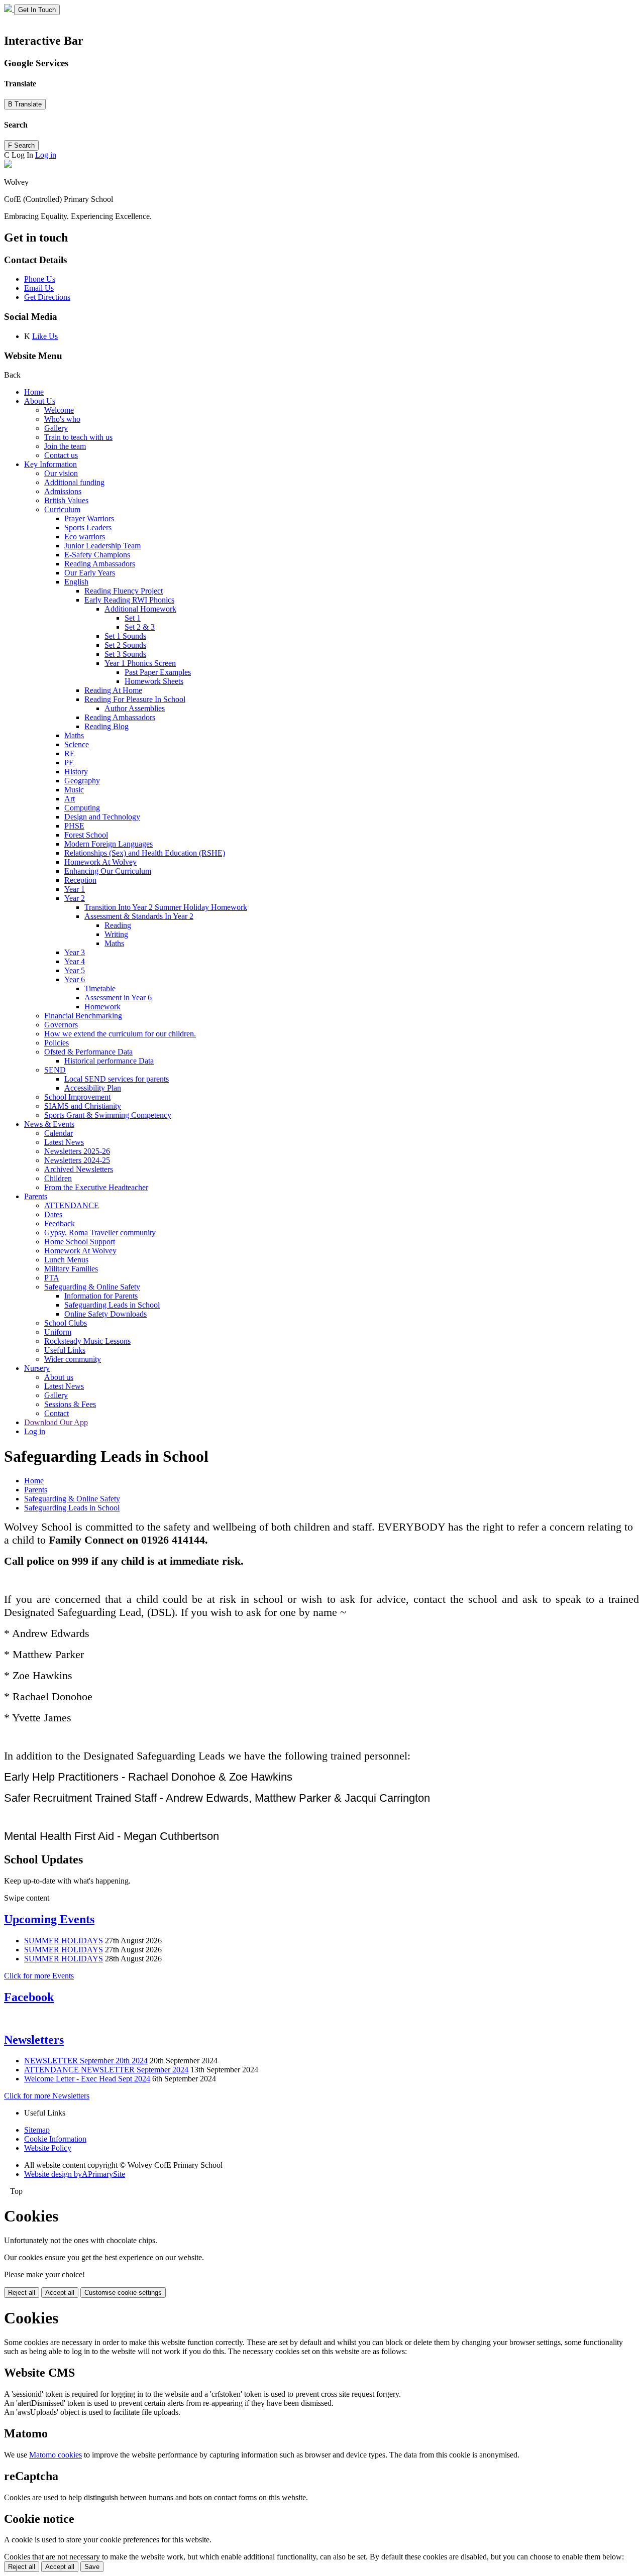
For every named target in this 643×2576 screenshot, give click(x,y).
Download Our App (56, 1422)
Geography (82, 781)
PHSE (74, 826)
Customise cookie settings (123, 2293)
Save (92, 2567)
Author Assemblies (135, 708)
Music (74, 790)
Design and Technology (102, 817)
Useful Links (65, 1350)
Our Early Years (90, 573)
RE (70, 753)
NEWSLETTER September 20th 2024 (86, 2061)
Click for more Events (39, 1976)
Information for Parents (101, 1296)
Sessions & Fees (70, 1404)
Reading (118, 925)
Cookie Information (55, 2139)
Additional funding (74, 482)
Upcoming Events (49, 1919)
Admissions (63, 491)
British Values (66, 500)
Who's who (62, 419)
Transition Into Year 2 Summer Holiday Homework (166, 907)
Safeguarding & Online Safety (92, 1287)
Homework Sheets (154, 681)
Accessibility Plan (93, 1088)
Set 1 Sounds (125, 636)
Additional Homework (140, 609)
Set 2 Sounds (125, 645)
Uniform (58, 1332)
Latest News (64, 1142)
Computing (82, 808)
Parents (36, 1196)
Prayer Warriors (89, 518)
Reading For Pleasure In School (135, 699)
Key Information (50, 464)
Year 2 (75, 898)
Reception (80, 880)
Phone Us (40, 279)
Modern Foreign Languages (109, 844)
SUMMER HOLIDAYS (64, 1941)
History (76, 772)
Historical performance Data (109, 1061)
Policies (57, 1043)
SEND (55, 1070)
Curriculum (62, 509)
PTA (52, 1278)
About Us (40, 401)
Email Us (39, 288)
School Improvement (77, 1097)
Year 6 (75, 979)
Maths (74, 735)
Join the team (65, 446)
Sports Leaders (88, 528)
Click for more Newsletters (47, 2096)
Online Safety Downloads (105, 1314)
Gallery (56, 428)
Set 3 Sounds (125, 654)
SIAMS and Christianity (83, 1106)
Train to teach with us (78, 437)
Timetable (100, 988)
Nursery (37, 1368)
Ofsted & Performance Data (88, 1052)
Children (58, 1178)
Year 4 (75, 961)
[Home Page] (9, 9)
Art (70, 799)
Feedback (60, 1223)
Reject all (22, 2293)
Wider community (73, 1359)
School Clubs (66, 1323)
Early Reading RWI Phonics (129, 600)
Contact (57, 1413)
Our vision (61, 473)
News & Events (49, 1124)
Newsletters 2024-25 (77, 1160)
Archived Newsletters (79, 1169)
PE (69, 763)
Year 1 (75, 889)
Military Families (71, 1269)
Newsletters (34, 2040)
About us (59, 1377)
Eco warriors (85, 537)
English (76, 582)
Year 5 (75, 970)
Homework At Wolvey (100, 862)
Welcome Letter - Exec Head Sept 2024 (87, 2079)
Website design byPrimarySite (75, 2174)
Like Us (45, 336)
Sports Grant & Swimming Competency (108, 1115)
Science (77, 744)
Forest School (86, 835)
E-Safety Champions (97, 555)
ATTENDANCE (72, 1205)
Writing (116, 934)
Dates (53, 1214)
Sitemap (37, 2130)
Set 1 (133, 618)
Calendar (59, 1133)
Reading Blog (106, 726)
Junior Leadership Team (102, 546)
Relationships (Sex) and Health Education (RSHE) (145, 853)
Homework (102, 1007)
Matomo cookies (56, 2455)
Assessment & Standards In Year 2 (139, 916)
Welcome (59, 410)
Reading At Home (113, 690)
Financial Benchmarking (83, 1016)
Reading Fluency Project (124, 591)
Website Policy (48, 2148)
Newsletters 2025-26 (77, 1151)
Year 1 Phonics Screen (140, 663)
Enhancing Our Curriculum (108, 871)
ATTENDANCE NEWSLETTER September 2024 (106, 2070)
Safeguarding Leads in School (112, 1305)
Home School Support (80, 1242)
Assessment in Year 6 (118, 998)
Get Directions (47, 297)
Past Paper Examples (158, 672)
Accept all (60, 2293)
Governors (61, 1025)
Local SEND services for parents (117, 1079)
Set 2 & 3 (140, 627)
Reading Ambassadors (100, 564)
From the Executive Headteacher (96, 1187)
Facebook (29, 1997)
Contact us (61, 455)
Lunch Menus (66, 1260)
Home (34, 392)
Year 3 (75, 952)
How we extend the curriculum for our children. (120, 1034)
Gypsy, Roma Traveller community (100, 1233)
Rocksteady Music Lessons (87, 1341)
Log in (46, 155)
